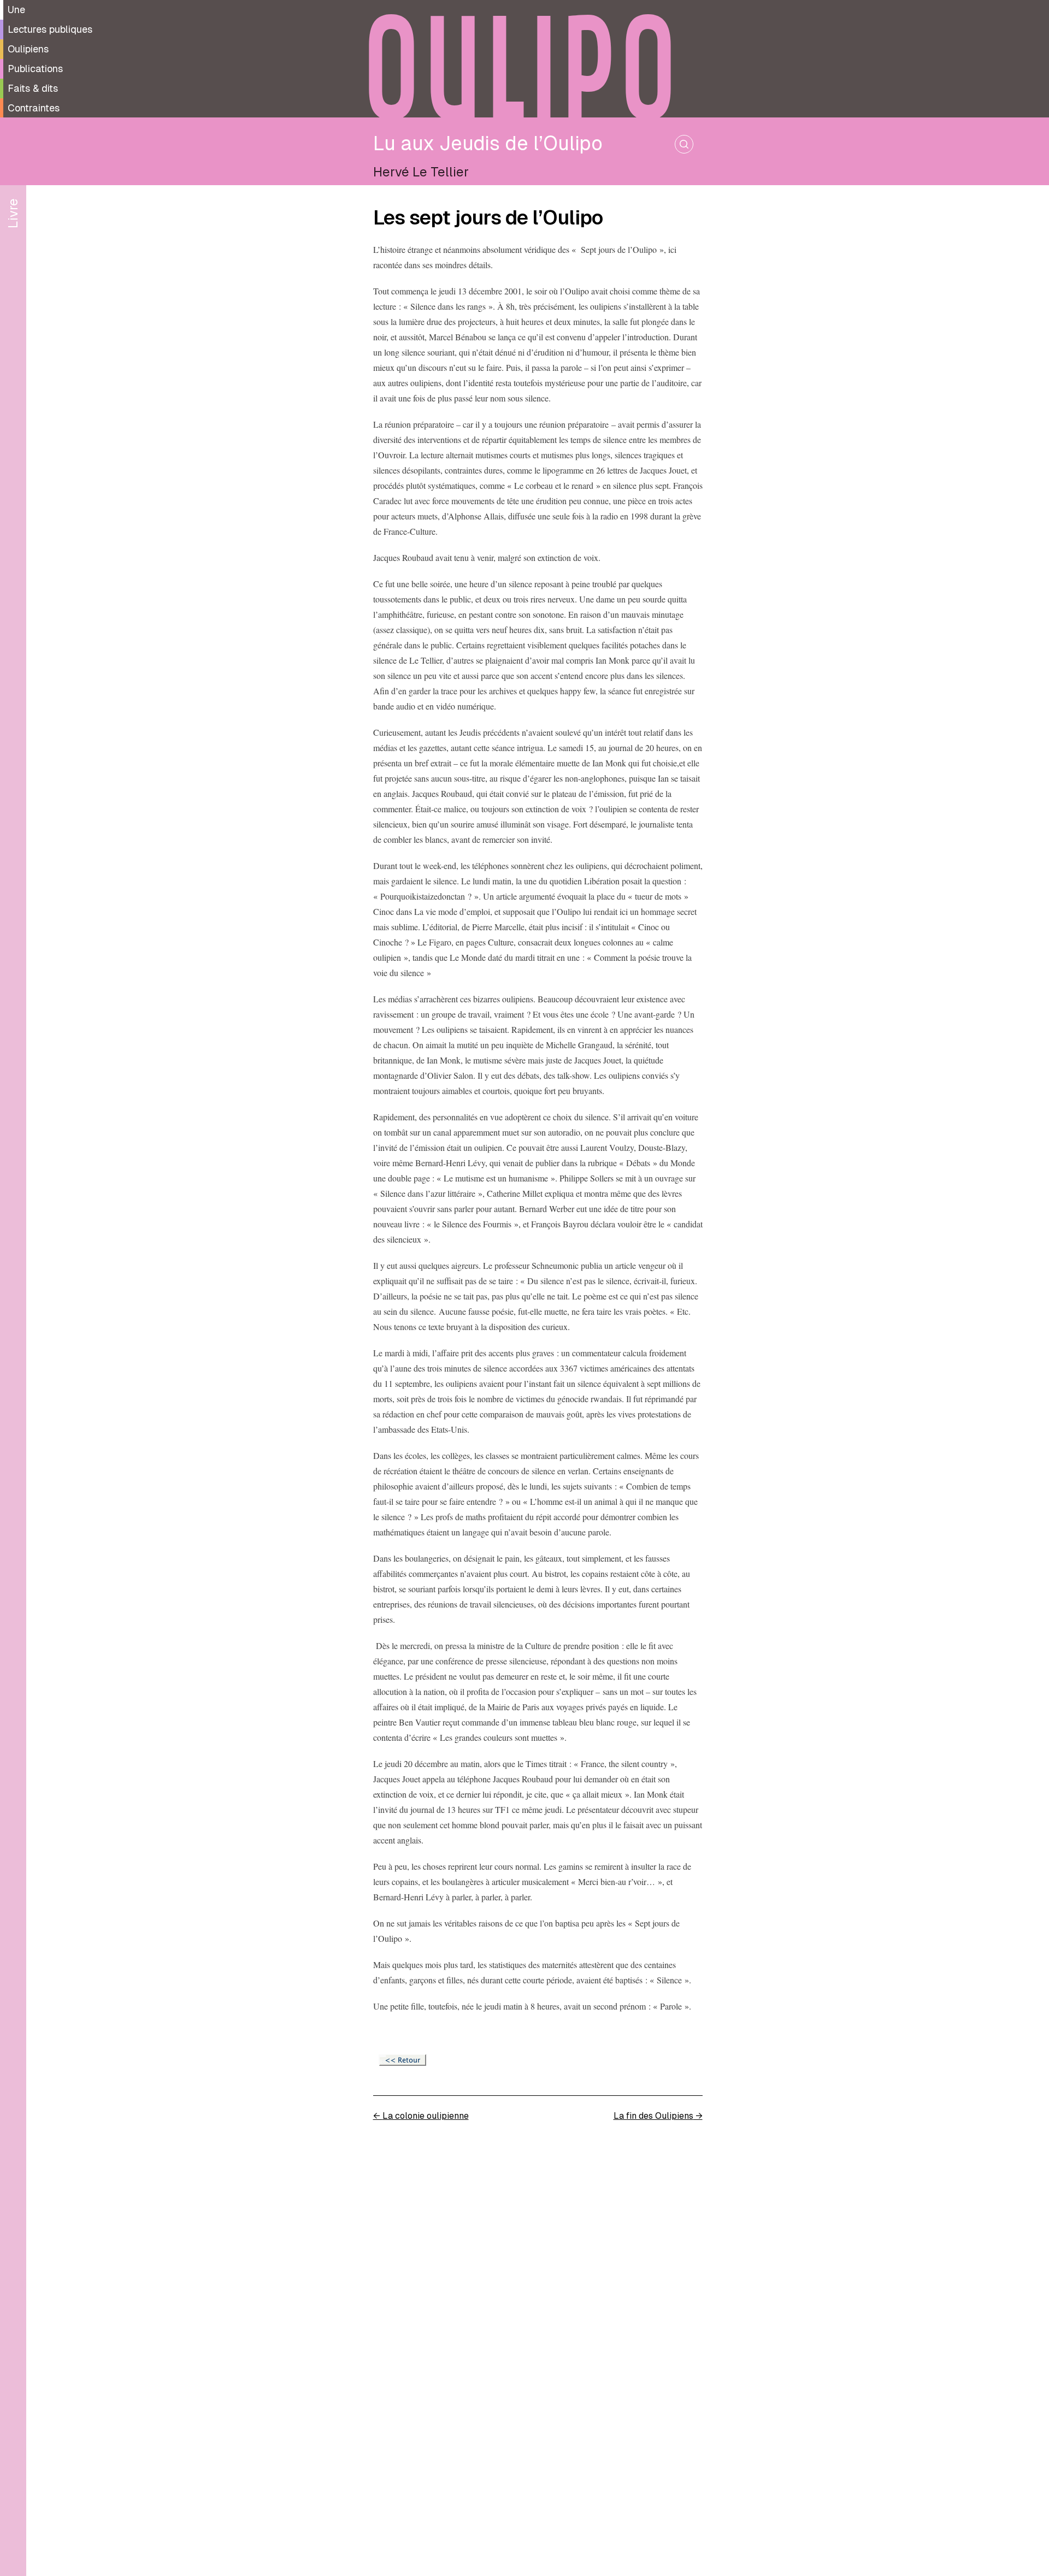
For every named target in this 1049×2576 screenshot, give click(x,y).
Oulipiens (28, 49)
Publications (35, 69)
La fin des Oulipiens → (658, 2116)
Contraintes (34, 108)
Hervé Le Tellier (421, 172)
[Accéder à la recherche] (684, 144)
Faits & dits (33, 88)
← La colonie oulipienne (421, 2116)
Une (16, 10)
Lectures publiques (50, 29)
